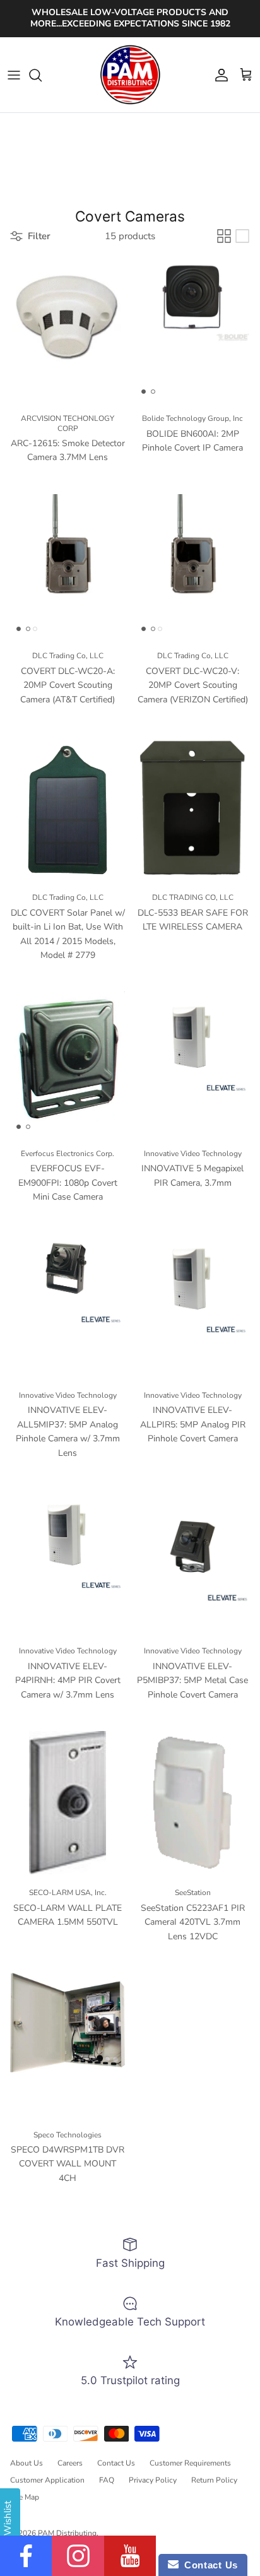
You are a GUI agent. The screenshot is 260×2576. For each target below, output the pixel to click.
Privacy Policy (153, 2480)
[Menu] (14, 75)
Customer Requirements (190, 2463)
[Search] (42, 75)
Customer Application (47, 2480)
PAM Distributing (67, 2533)
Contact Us (116, 2463)
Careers (70, 2463)
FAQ (107, 2480)
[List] (242, 236)
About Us (27, 2463)
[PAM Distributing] (130, 75)
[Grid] (224, 236)
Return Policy (214, 2480)
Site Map (25, 2497)
